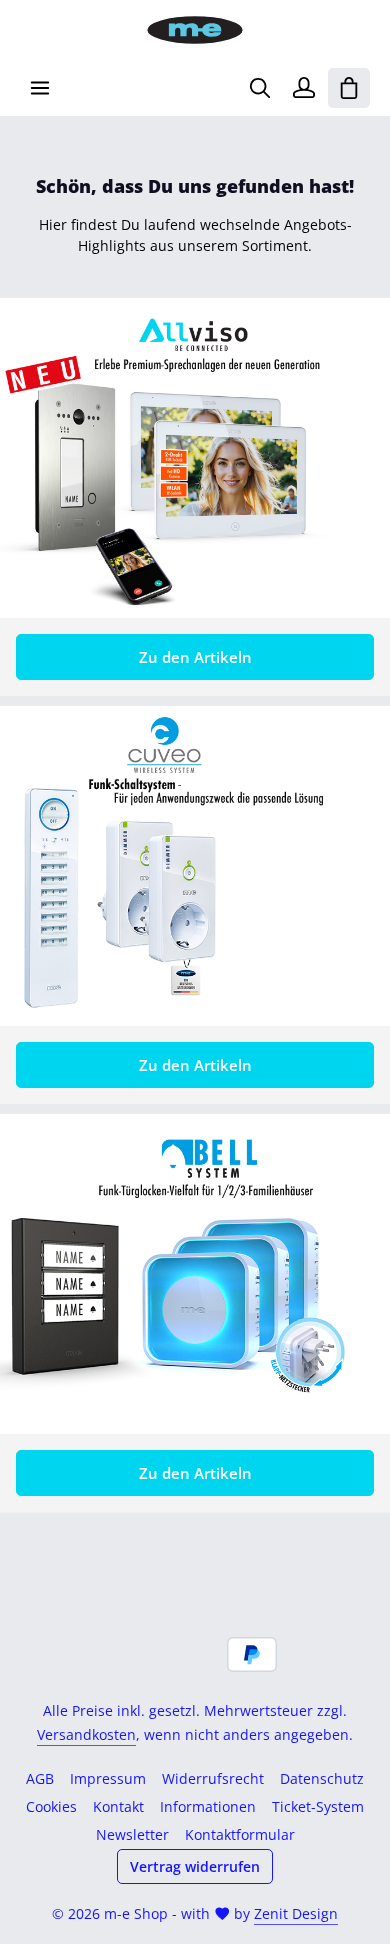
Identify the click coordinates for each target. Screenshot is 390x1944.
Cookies (51, 1806)
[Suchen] (260, 88)
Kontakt (118, 1806)
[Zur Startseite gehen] (195, 30)
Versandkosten (86, 1734)
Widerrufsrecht (213, 1778)
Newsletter (132, 1834)
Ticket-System (318, 1806)
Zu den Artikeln (195, 657)
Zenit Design (296, 1913)
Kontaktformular (240, 1834)
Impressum (108, 1778)
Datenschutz (322, 1778)
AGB (40, 1778)
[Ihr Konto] (304, 88)
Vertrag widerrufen (195, 1866)
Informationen (208, 1806)
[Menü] (40, 88)
